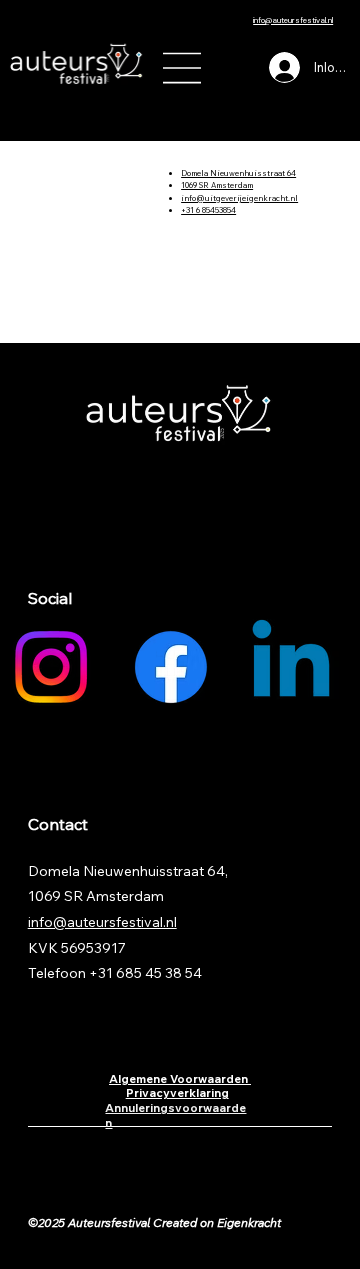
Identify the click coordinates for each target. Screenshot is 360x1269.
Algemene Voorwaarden (180, 1078)
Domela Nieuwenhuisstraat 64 (238, 173)
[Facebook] (171, 667)
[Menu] (182, 68)
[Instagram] (51, 667)
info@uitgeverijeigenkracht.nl (239, 198)
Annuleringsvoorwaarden (175, 1115)
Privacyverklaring (177, 1092)
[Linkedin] (291, 667)
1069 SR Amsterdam (217, 185)
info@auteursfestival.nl (293, 20)
